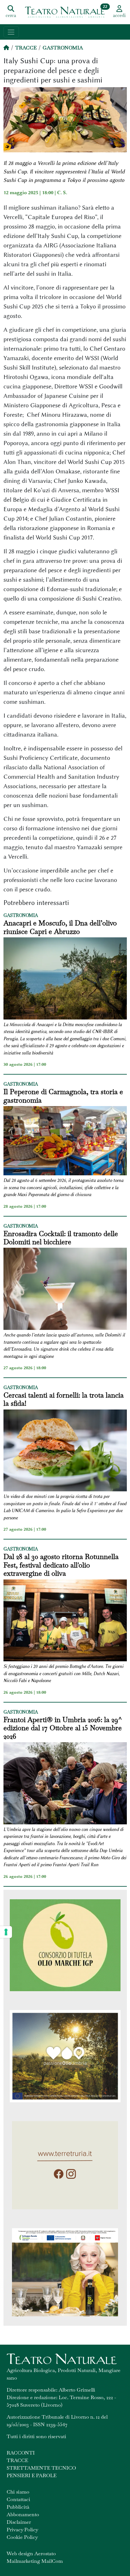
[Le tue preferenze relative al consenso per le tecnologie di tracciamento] (6, 1932)
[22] (65, 12)
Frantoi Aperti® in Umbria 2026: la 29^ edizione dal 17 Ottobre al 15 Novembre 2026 (63, 1728)
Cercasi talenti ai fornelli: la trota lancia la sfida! (64, 1399)
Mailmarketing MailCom (35, 2561)
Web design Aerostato (31, 2553)
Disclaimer (19, 2522)
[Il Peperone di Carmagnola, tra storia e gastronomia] (65, 1142)
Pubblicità (18, 2507)
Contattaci (18, 2499)
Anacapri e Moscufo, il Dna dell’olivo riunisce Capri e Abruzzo (60, 927)
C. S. (62, 193)
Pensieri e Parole (32, 2475)
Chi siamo (18, 2492)
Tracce (26, 48)
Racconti (21, 2453)
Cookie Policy (22, 2537)
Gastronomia (63, 48)
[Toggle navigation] (11, 32)
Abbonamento (23, 2514)
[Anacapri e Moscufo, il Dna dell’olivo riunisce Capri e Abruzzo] (65, 979)
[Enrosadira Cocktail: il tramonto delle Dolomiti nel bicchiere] (65, 1290)
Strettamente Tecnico (41, 2468)
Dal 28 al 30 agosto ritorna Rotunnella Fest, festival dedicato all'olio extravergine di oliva (61, 1565)
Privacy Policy (22, 2530)
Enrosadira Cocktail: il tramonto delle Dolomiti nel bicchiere (61, 1238)
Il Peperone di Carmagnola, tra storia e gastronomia (63, 1096)
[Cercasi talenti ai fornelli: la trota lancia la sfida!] (65, 1452)
